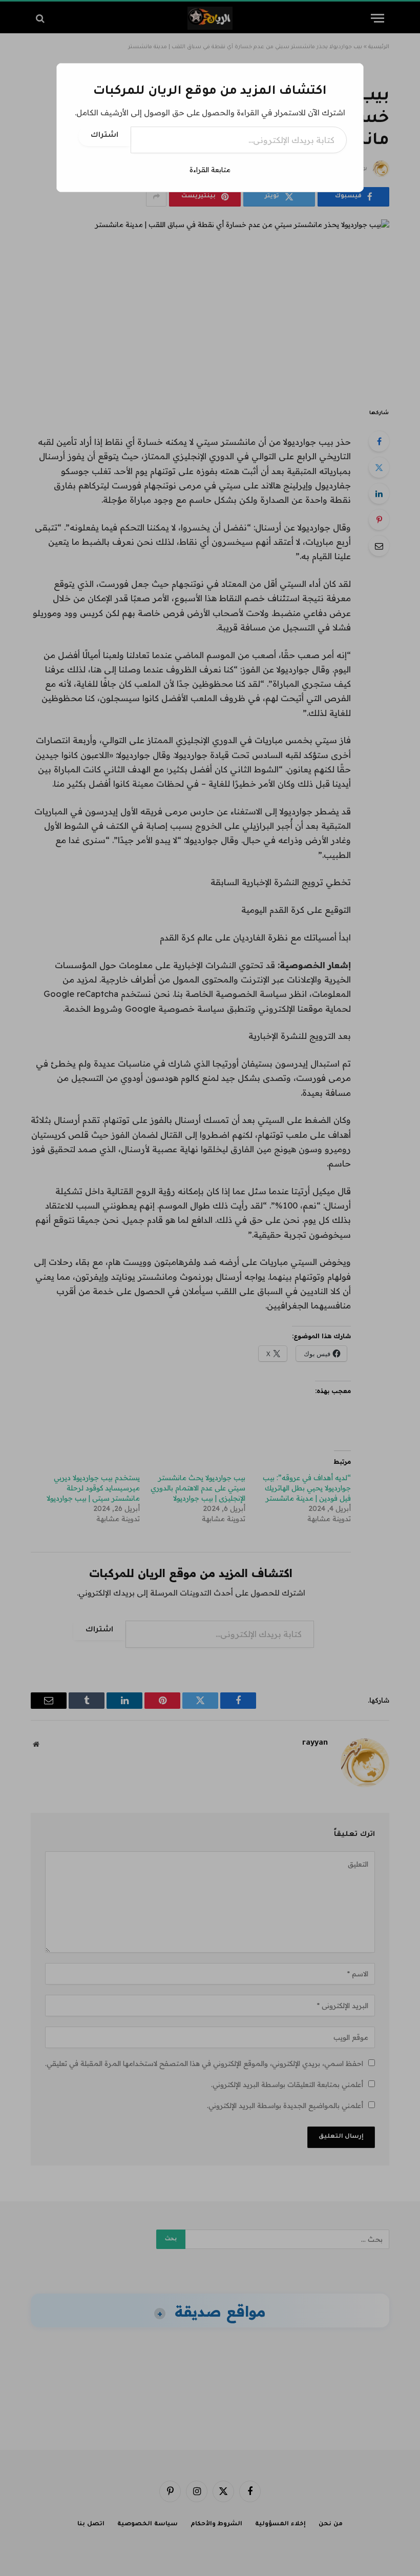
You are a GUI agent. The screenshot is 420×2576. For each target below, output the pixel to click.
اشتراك (104, 136)
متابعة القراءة (210, 170)
